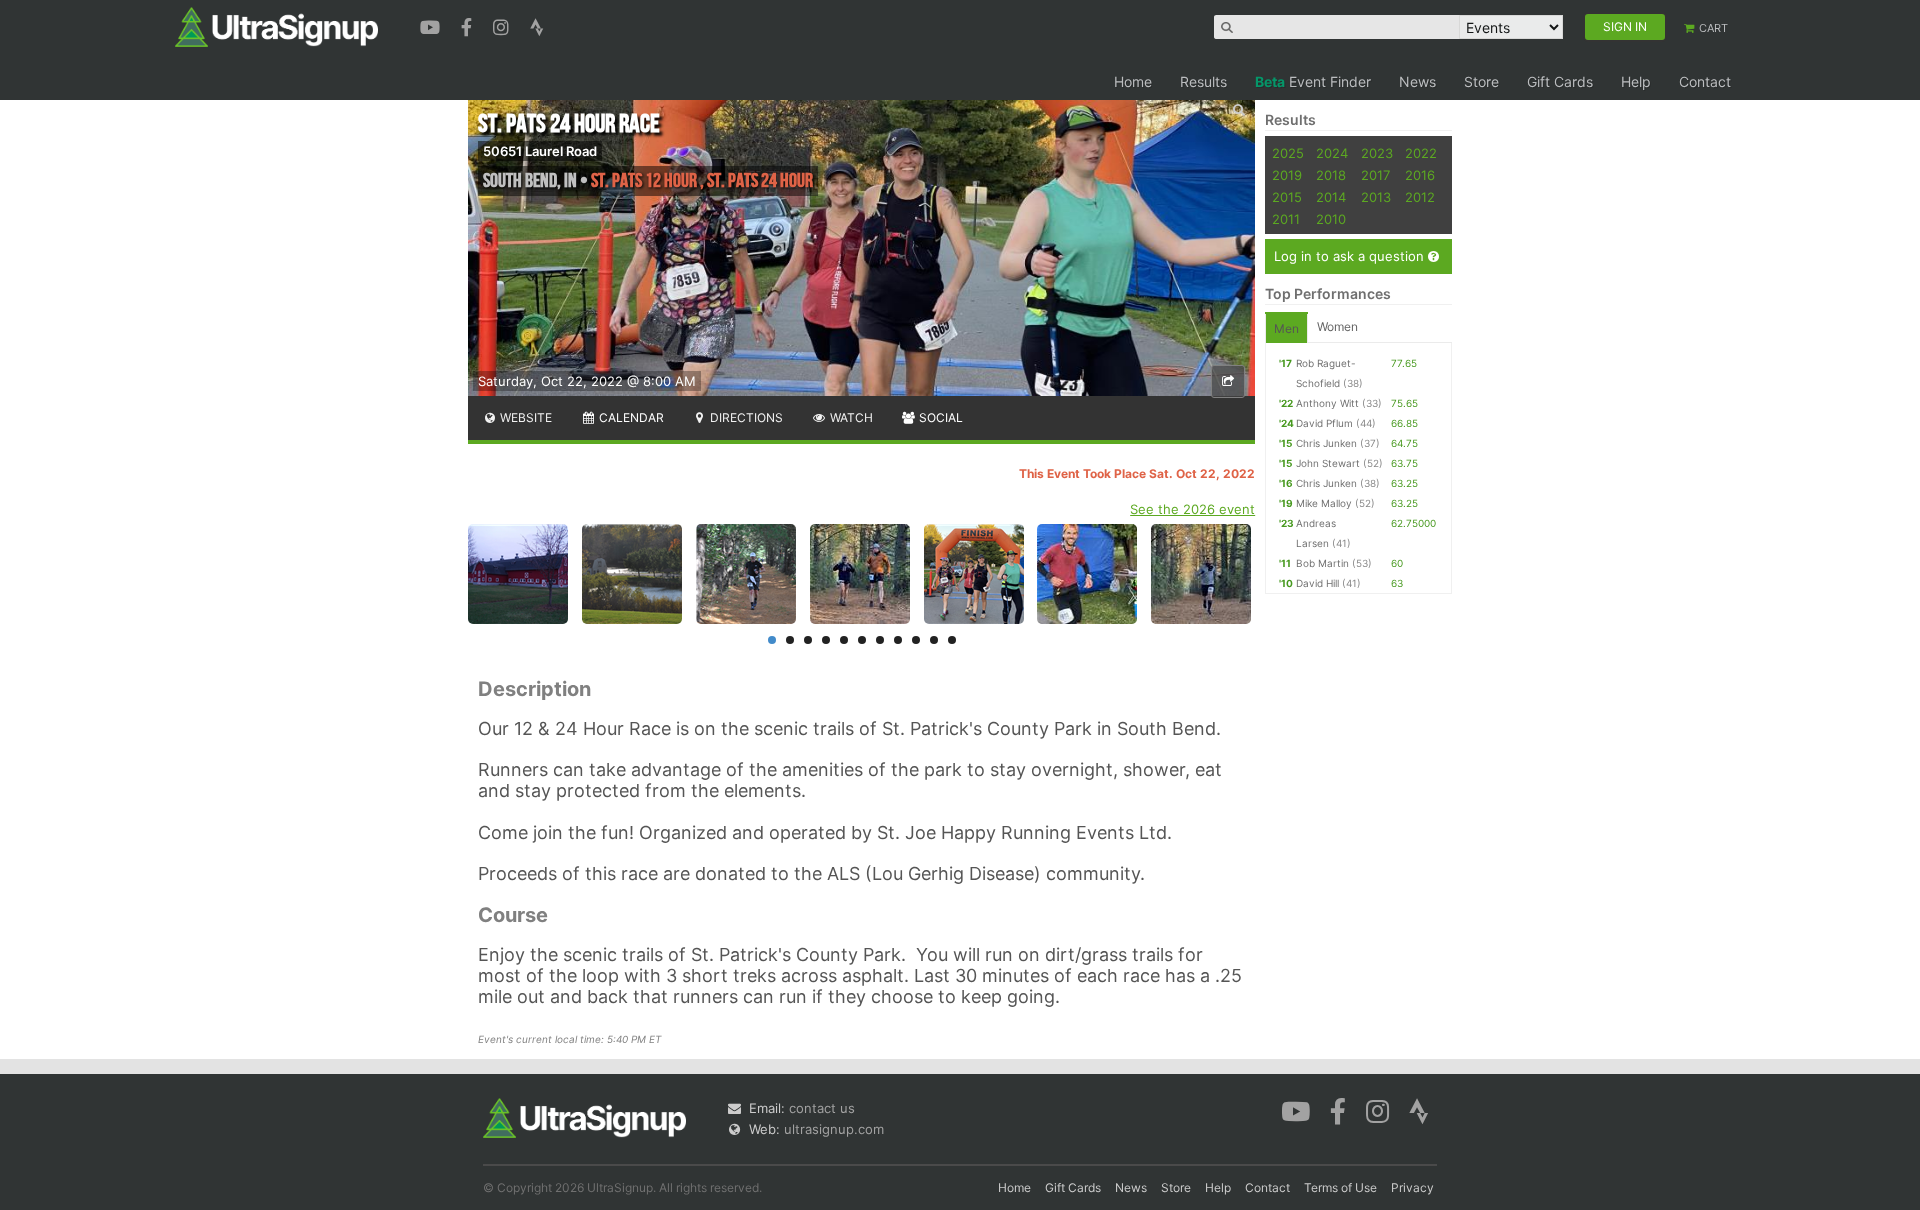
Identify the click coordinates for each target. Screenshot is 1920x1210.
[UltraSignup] (276, 26)
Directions (745, 417)
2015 (1287, 197)
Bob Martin (1322, 563)
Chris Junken (1326, 443)
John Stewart (1328, 463)
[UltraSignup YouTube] (432, 25)
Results (1203, 81)
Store (1481, 81)
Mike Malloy (1324, 503)
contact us (822, 1108)
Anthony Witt (1327, 403)
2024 (1332, 153)
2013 (1376, 197)
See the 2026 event (1192, 509)
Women (1337, 326)
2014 (1331, 197)
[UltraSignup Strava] (537, 25)
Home (1133, 81)
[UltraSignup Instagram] (503, 25)
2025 (1288, 153)
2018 (1331, 175)
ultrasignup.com (834, 1129)
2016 (1420, 175)
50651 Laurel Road (540, 151)
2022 (1421, 153)
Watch (850, 417)
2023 (1377, 153)
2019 (1287, 175)
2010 (1331, 219)
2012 (1420, 197)
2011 (1286, 219)
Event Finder (1313, 81)
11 (952, 640)
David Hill (1317, 583)
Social (939, 417)
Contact (1705, 81)
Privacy (1412, 1187)
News (1417, 81)
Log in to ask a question (1351, 256)
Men (1286, 328)
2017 (1375, 175)
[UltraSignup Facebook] (469, 25)
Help (1636, 81)
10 (934, 640)
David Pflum (1324, 423)
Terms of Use (1340, 1187)
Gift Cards (1560, 81)
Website (524, 417)
